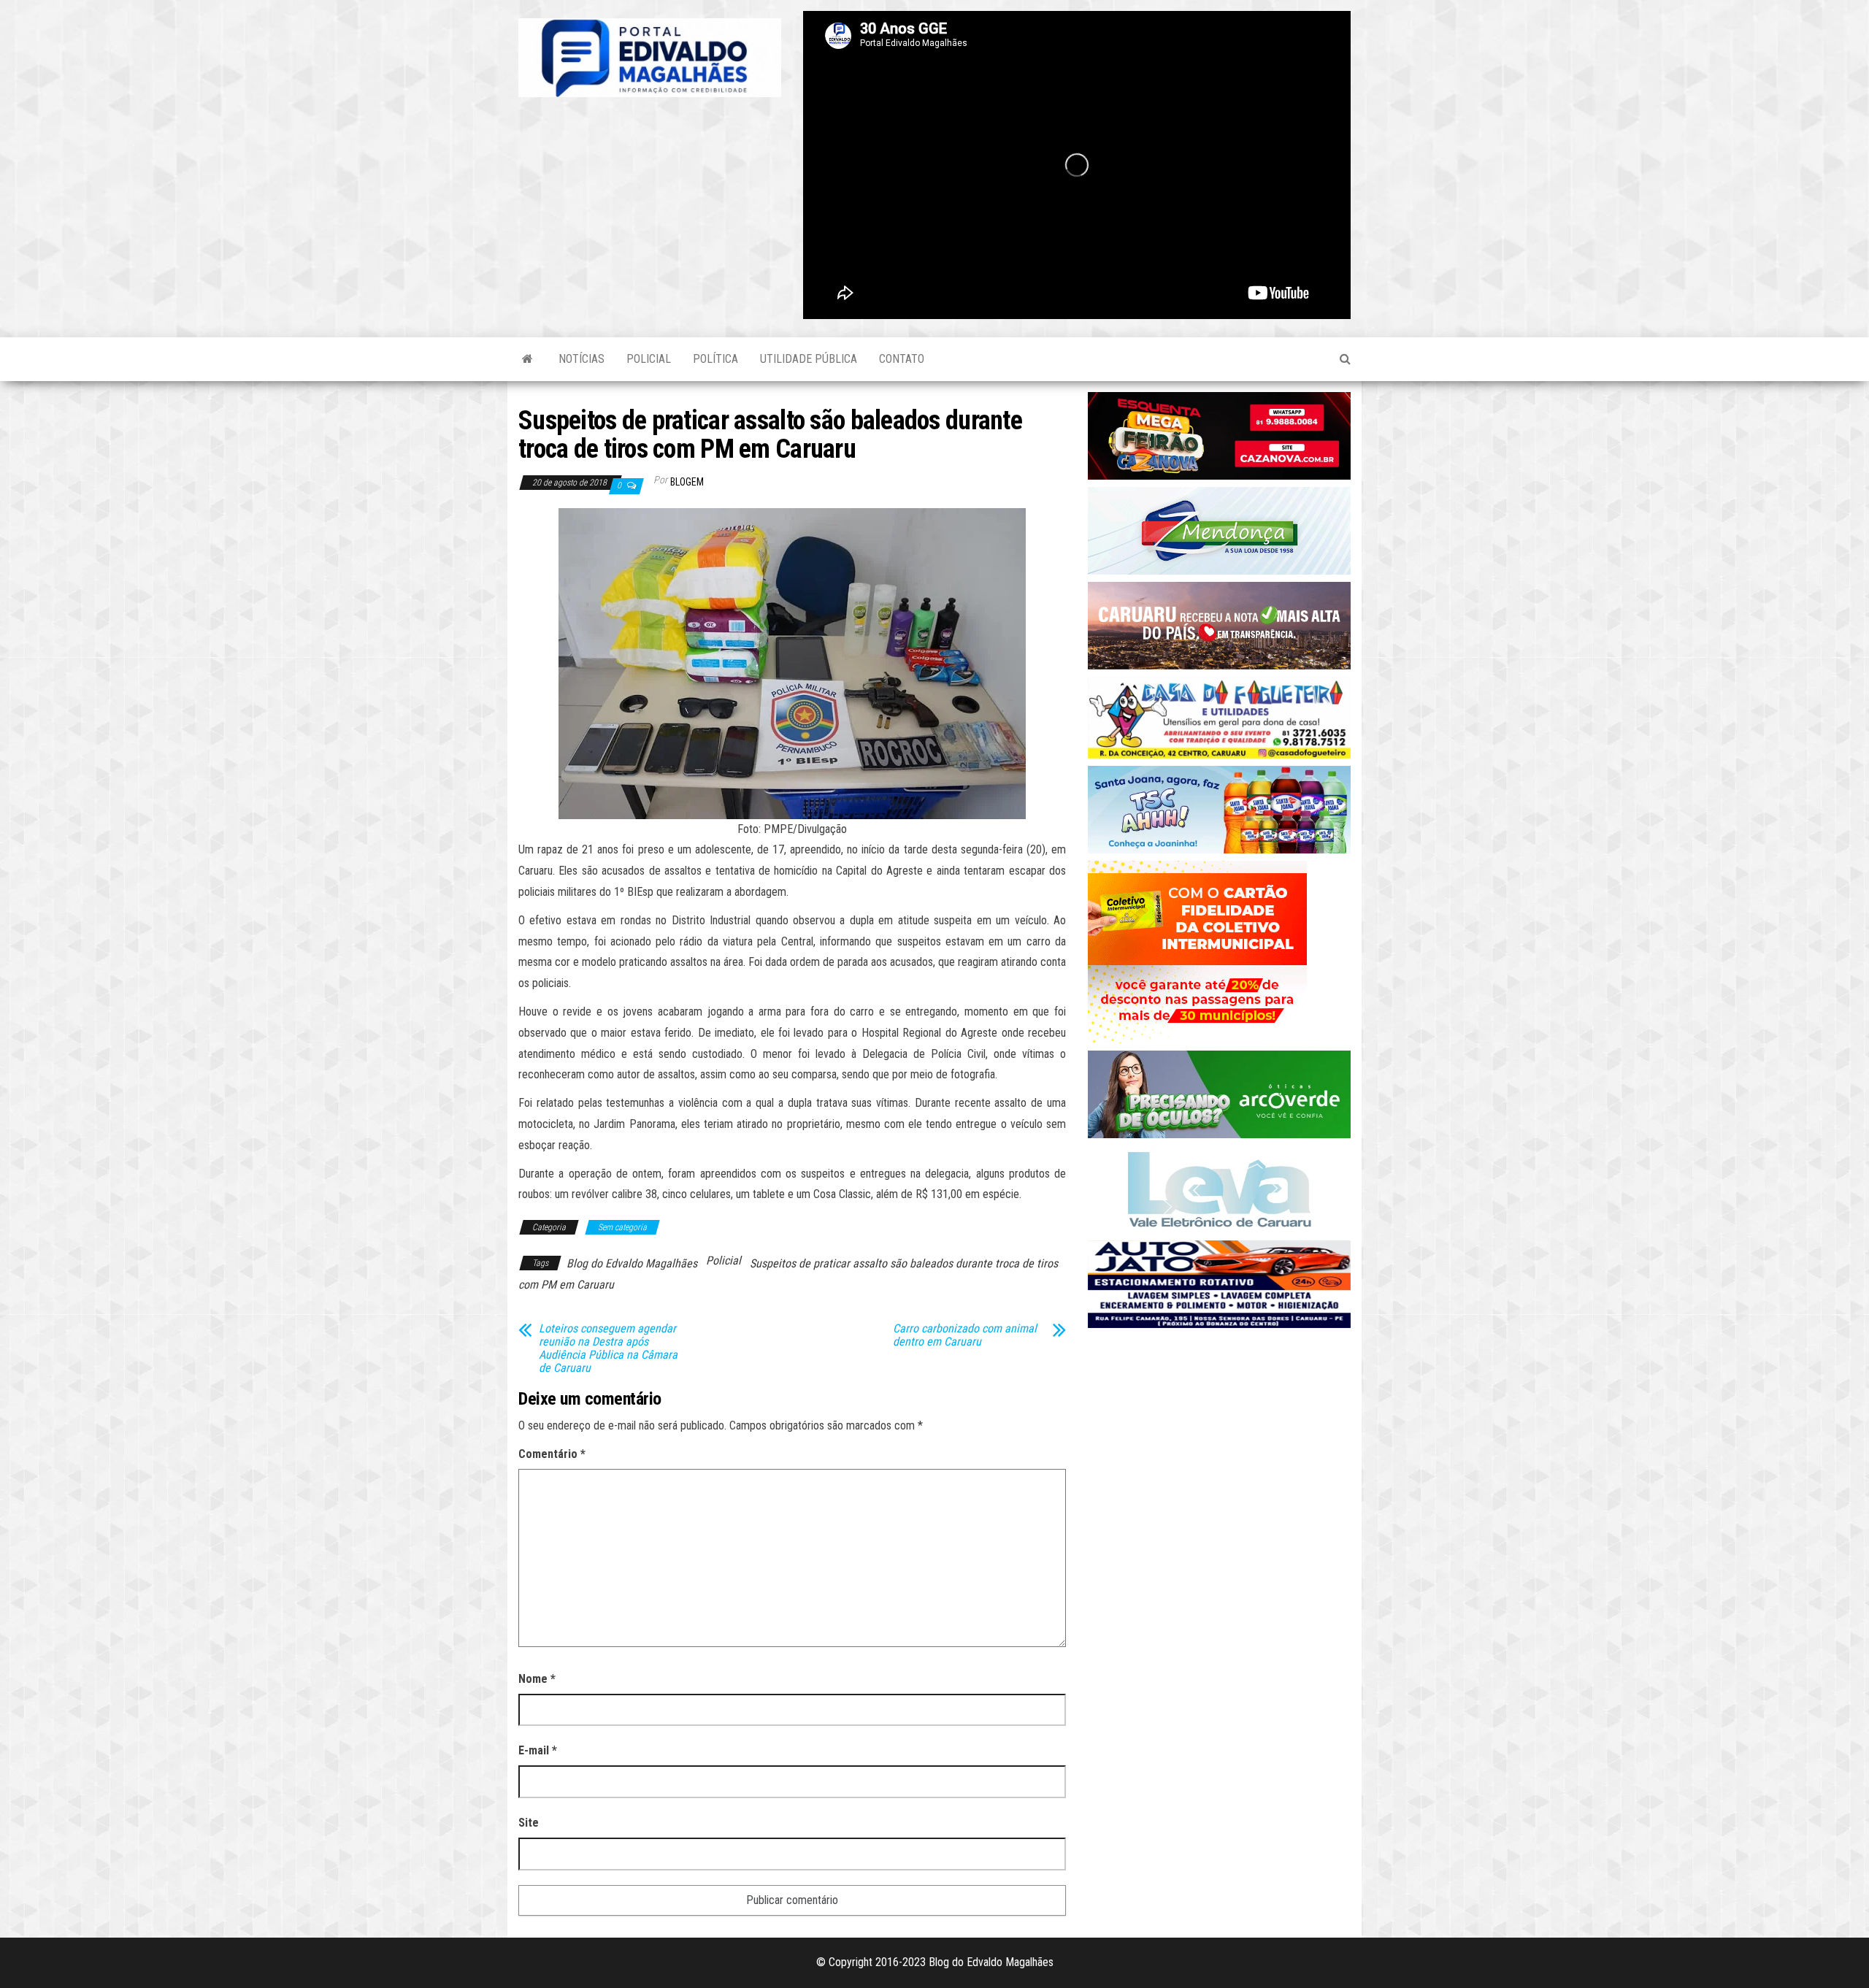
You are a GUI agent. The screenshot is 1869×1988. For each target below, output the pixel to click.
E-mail (538, 1750)
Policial (649, 359)
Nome (537, 1679)
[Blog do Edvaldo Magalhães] (527, 359)
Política (715, 359)
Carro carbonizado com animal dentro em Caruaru (965, 1335)
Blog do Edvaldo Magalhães (632, 1263)
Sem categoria (622, 1227)
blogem (687, 482)
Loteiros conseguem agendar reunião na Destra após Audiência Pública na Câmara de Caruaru (608, 1348)
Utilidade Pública (809, 359)
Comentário (552, 1454)
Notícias (582, 359)
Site (529, 1823)
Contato (902, 359)
